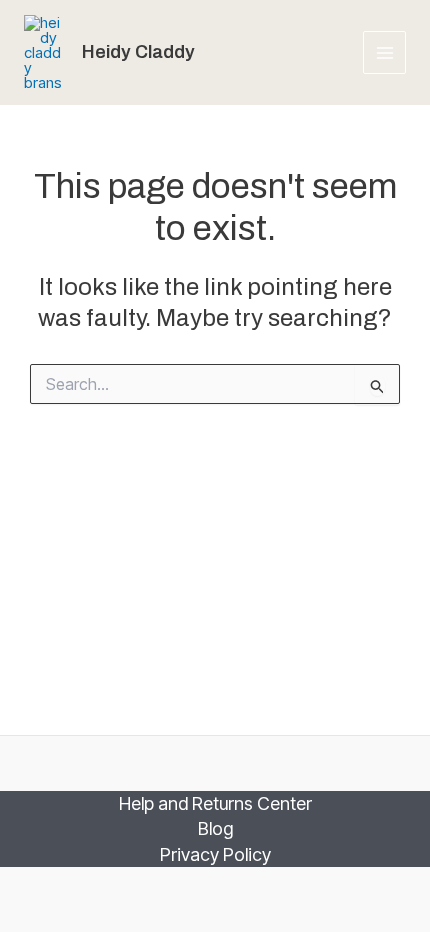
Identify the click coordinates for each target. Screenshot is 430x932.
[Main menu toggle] (384, 52)
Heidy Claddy (138, 52)
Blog (215, 828)
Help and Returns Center (215, 803)
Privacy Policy (215, 854)
